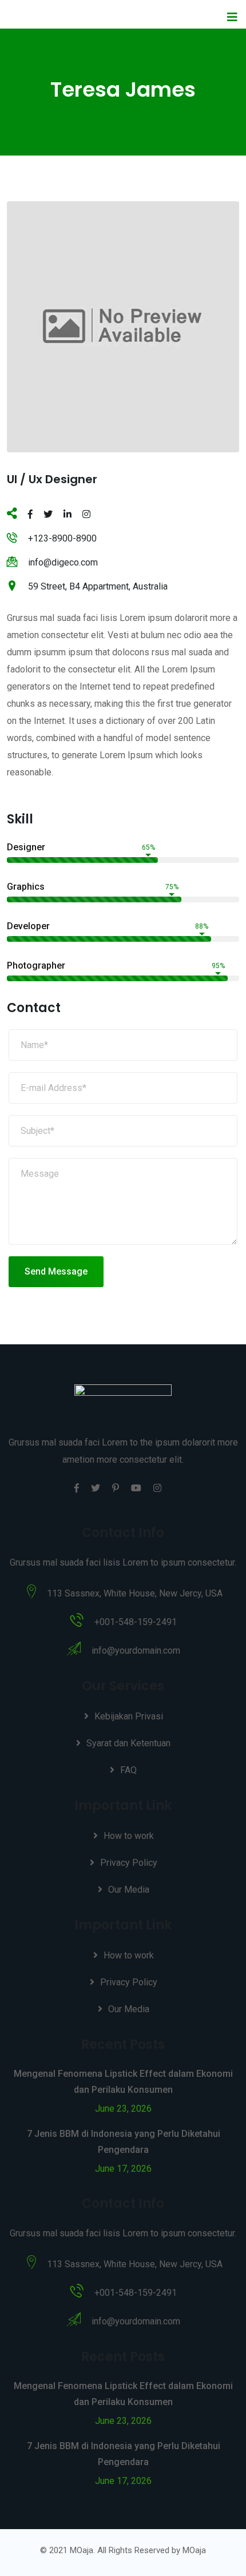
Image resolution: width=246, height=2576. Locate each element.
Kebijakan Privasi (129, 1716)
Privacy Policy (129, 1863)
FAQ (128, 1770)
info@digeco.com (63, 562)
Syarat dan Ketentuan (128, 1743)
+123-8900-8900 (62, 538)
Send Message (56, 1271)
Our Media (129, 1890)
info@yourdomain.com (136, 1651)
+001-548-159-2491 (136, 1622)
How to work (129, 1836)
